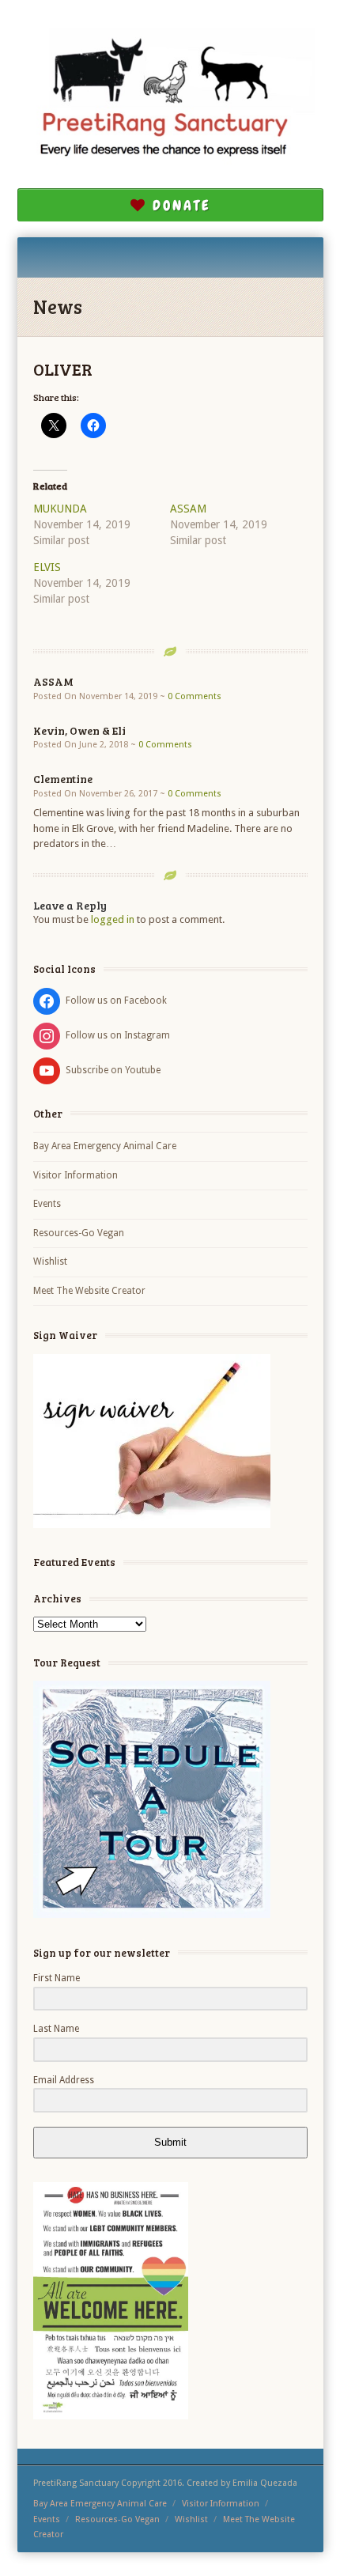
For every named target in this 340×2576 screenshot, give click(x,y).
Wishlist (50, 1262)
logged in (113, 919)
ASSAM (188, 509)
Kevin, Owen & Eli (79, 730)
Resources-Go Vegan (79, 1233)
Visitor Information (76, 1175)
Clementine (63, 779)
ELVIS (47, 567)
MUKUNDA (60, 509)
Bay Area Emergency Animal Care (105, 1146)
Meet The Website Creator (89, 1291)
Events (47, 1204)
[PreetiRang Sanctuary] (170, 100)
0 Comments (195, 696)
